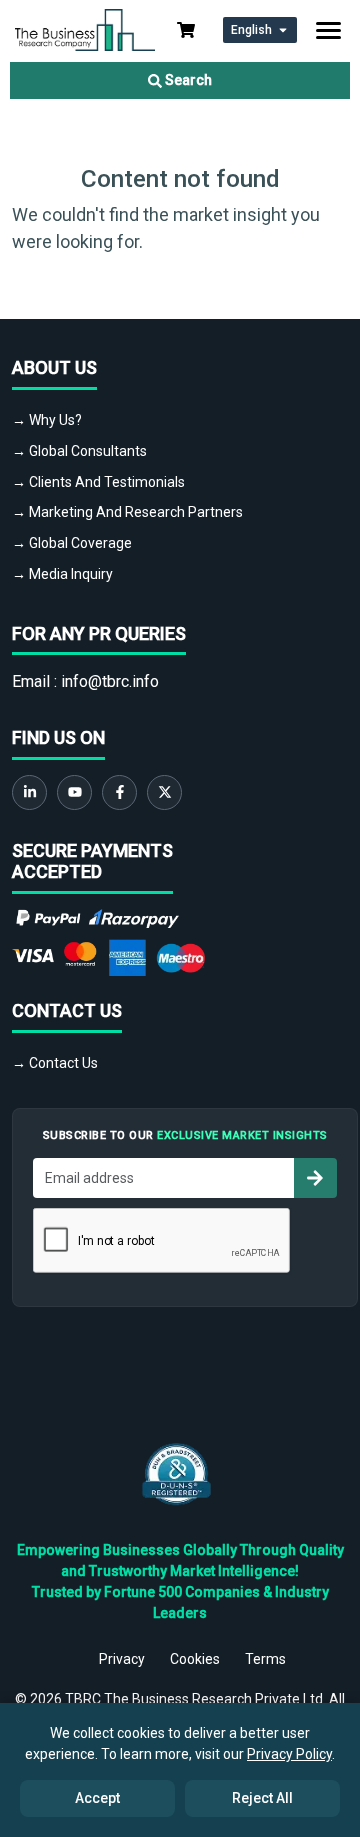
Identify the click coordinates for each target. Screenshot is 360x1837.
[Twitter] (164, 792)
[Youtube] (74, 792)
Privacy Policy (289, 1754)
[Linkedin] (29, 792)
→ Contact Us (55, 1063)
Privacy (122, 1659)
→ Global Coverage (72, 543)
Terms (265, 1659)
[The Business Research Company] (85, 28)
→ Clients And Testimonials (98, 482)
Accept (97, 1798)
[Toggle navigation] (328, 30)
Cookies (195, 1659)
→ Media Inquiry (62, 574)
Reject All (262, 1798)
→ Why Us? (47, 420)
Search (187, 80)
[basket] (186, 30)
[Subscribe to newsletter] (315, 1178)
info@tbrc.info (110, 681)
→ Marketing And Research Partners (127, 512)
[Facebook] (119, 792)
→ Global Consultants (79, 451)
